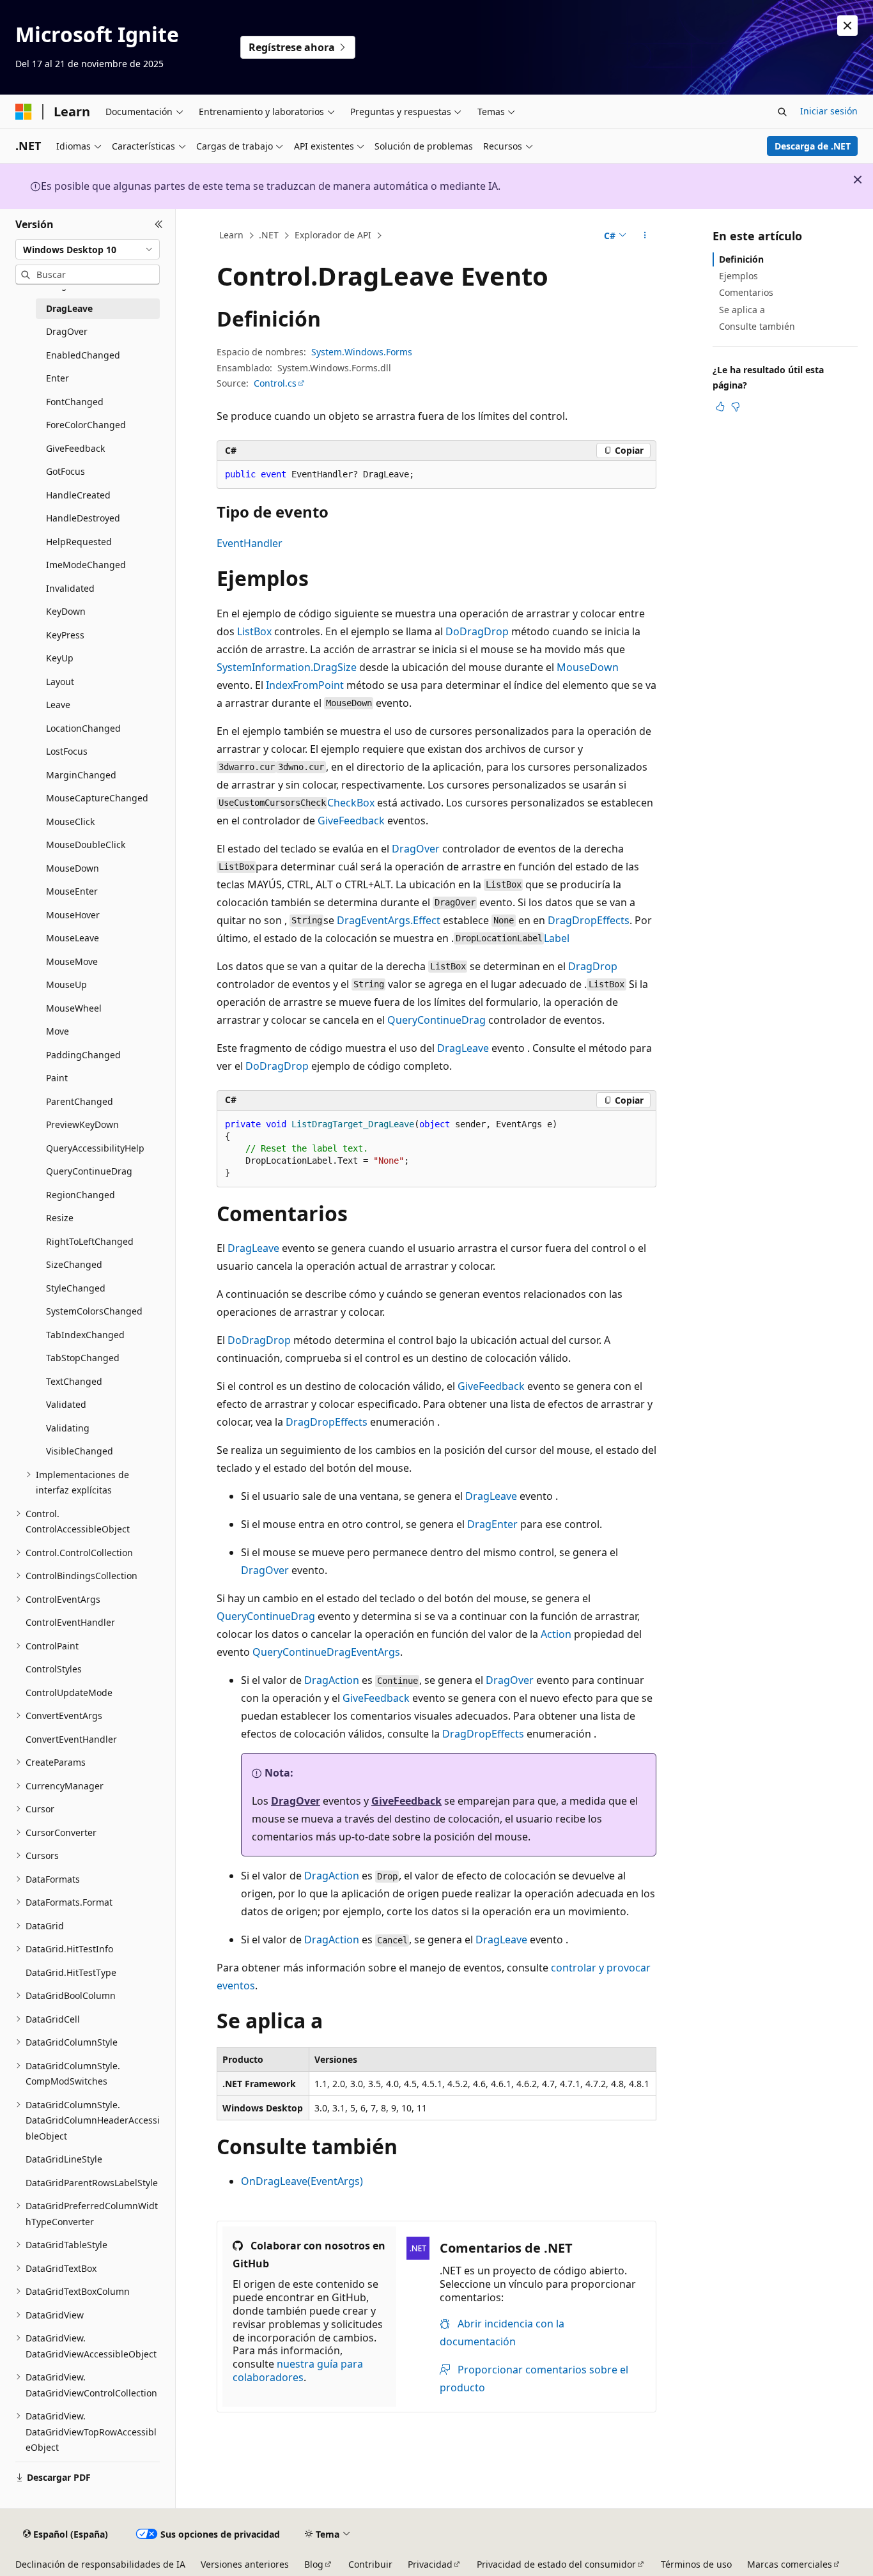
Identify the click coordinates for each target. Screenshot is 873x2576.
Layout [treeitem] (60, 682)
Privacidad (430, 2564)
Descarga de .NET (813, 146)
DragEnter (492, 1524)
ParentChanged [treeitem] (80, 1101)
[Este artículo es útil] (720, 406)
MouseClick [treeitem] (70, 821)
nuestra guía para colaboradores (298, 2371)
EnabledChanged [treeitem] (83, 355)
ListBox (254, 631)
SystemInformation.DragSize (287, 667)
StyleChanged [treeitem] (76, 1288)
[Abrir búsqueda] (782, 112)
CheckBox (351, 803)
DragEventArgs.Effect (389, 920)
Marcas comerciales (790, 2564)
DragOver (416, 849)
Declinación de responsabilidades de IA (100, 2564)
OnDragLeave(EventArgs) (302, 2181)
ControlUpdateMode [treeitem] (69, 1693)
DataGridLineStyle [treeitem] (64, 2159)
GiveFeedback (351, 821)
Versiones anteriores (245, 2564)
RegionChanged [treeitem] (81, 1195)
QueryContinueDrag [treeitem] (89, 1171)
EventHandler (250, 543)
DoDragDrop (477, 631)
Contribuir (370, 2564)
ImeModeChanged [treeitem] (86, 565)
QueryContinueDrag (436, 1020)
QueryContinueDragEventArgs (326, 1652)
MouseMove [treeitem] (72, 961)
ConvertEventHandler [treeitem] (71, 1739)
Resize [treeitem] (60, 1218)
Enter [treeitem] (58, 378)
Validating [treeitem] (68, 1428)
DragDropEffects (589, 920)
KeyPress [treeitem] (65, 635)
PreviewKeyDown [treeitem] (82, 1124)
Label (557, 938)
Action (556, 1634)
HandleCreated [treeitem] (78, 495)
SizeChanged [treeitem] (74, 1264)
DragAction (332, 1680)
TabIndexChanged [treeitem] (85, 1335)
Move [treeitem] (58, 1031)
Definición (741, 259)
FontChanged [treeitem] (75, 402)
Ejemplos (738, 276)
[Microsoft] (24, 112)
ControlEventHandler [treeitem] (70, 1622)
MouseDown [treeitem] (73, 868)
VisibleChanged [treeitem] (80, 1451)
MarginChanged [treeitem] (81, 775)
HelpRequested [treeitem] (79, 542)
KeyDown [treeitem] (66, 611)
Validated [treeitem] (66, 1404)
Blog (314, 2564)
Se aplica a (742, 310)
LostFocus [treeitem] (67, 751)
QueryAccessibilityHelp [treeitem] (95, 1148)
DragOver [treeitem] (67, 331)
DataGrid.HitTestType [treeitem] (71, 1972)
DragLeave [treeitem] (69, 308)
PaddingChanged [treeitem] (83, 1055)
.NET (269, 235)
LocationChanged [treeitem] (83, 728)
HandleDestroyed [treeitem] (83, 518)
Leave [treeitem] (58, 705)
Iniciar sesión (829, 111)
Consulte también (757, 326)
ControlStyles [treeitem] (54, 1669)
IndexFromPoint (305, 685)
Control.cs (275, 383)
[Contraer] (159, 224)
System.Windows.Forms (362, 352)
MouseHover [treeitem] (73, 915)
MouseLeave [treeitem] (73, 938)
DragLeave (463, 1048)
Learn (231, 235)
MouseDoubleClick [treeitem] (86, 845)
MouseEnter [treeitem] (72, 891)
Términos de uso (696, 2564)
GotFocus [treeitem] (66, 471)
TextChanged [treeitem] (74, 1381)
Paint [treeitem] (57, 1078)
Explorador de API (333, 235)
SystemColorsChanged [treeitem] (94, 1311)
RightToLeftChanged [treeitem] (90, 1241)
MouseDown (588, 667)
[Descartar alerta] (847, 26)
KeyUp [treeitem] (60, 658)
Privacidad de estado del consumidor (556, 2564)
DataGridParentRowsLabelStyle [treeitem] (92, 2183)
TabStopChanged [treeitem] (83, 1358)
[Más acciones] (645, 236)
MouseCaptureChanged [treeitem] (97, 798)
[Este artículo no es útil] (736, 406)
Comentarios (746, 292)
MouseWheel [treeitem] (74, 1008)
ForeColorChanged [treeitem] (86, 425)
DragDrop (593, 966)
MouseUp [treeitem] (66, 984)
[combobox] (88, 249)
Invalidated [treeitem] (70, 588)
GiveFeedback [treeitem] (75, 448)
